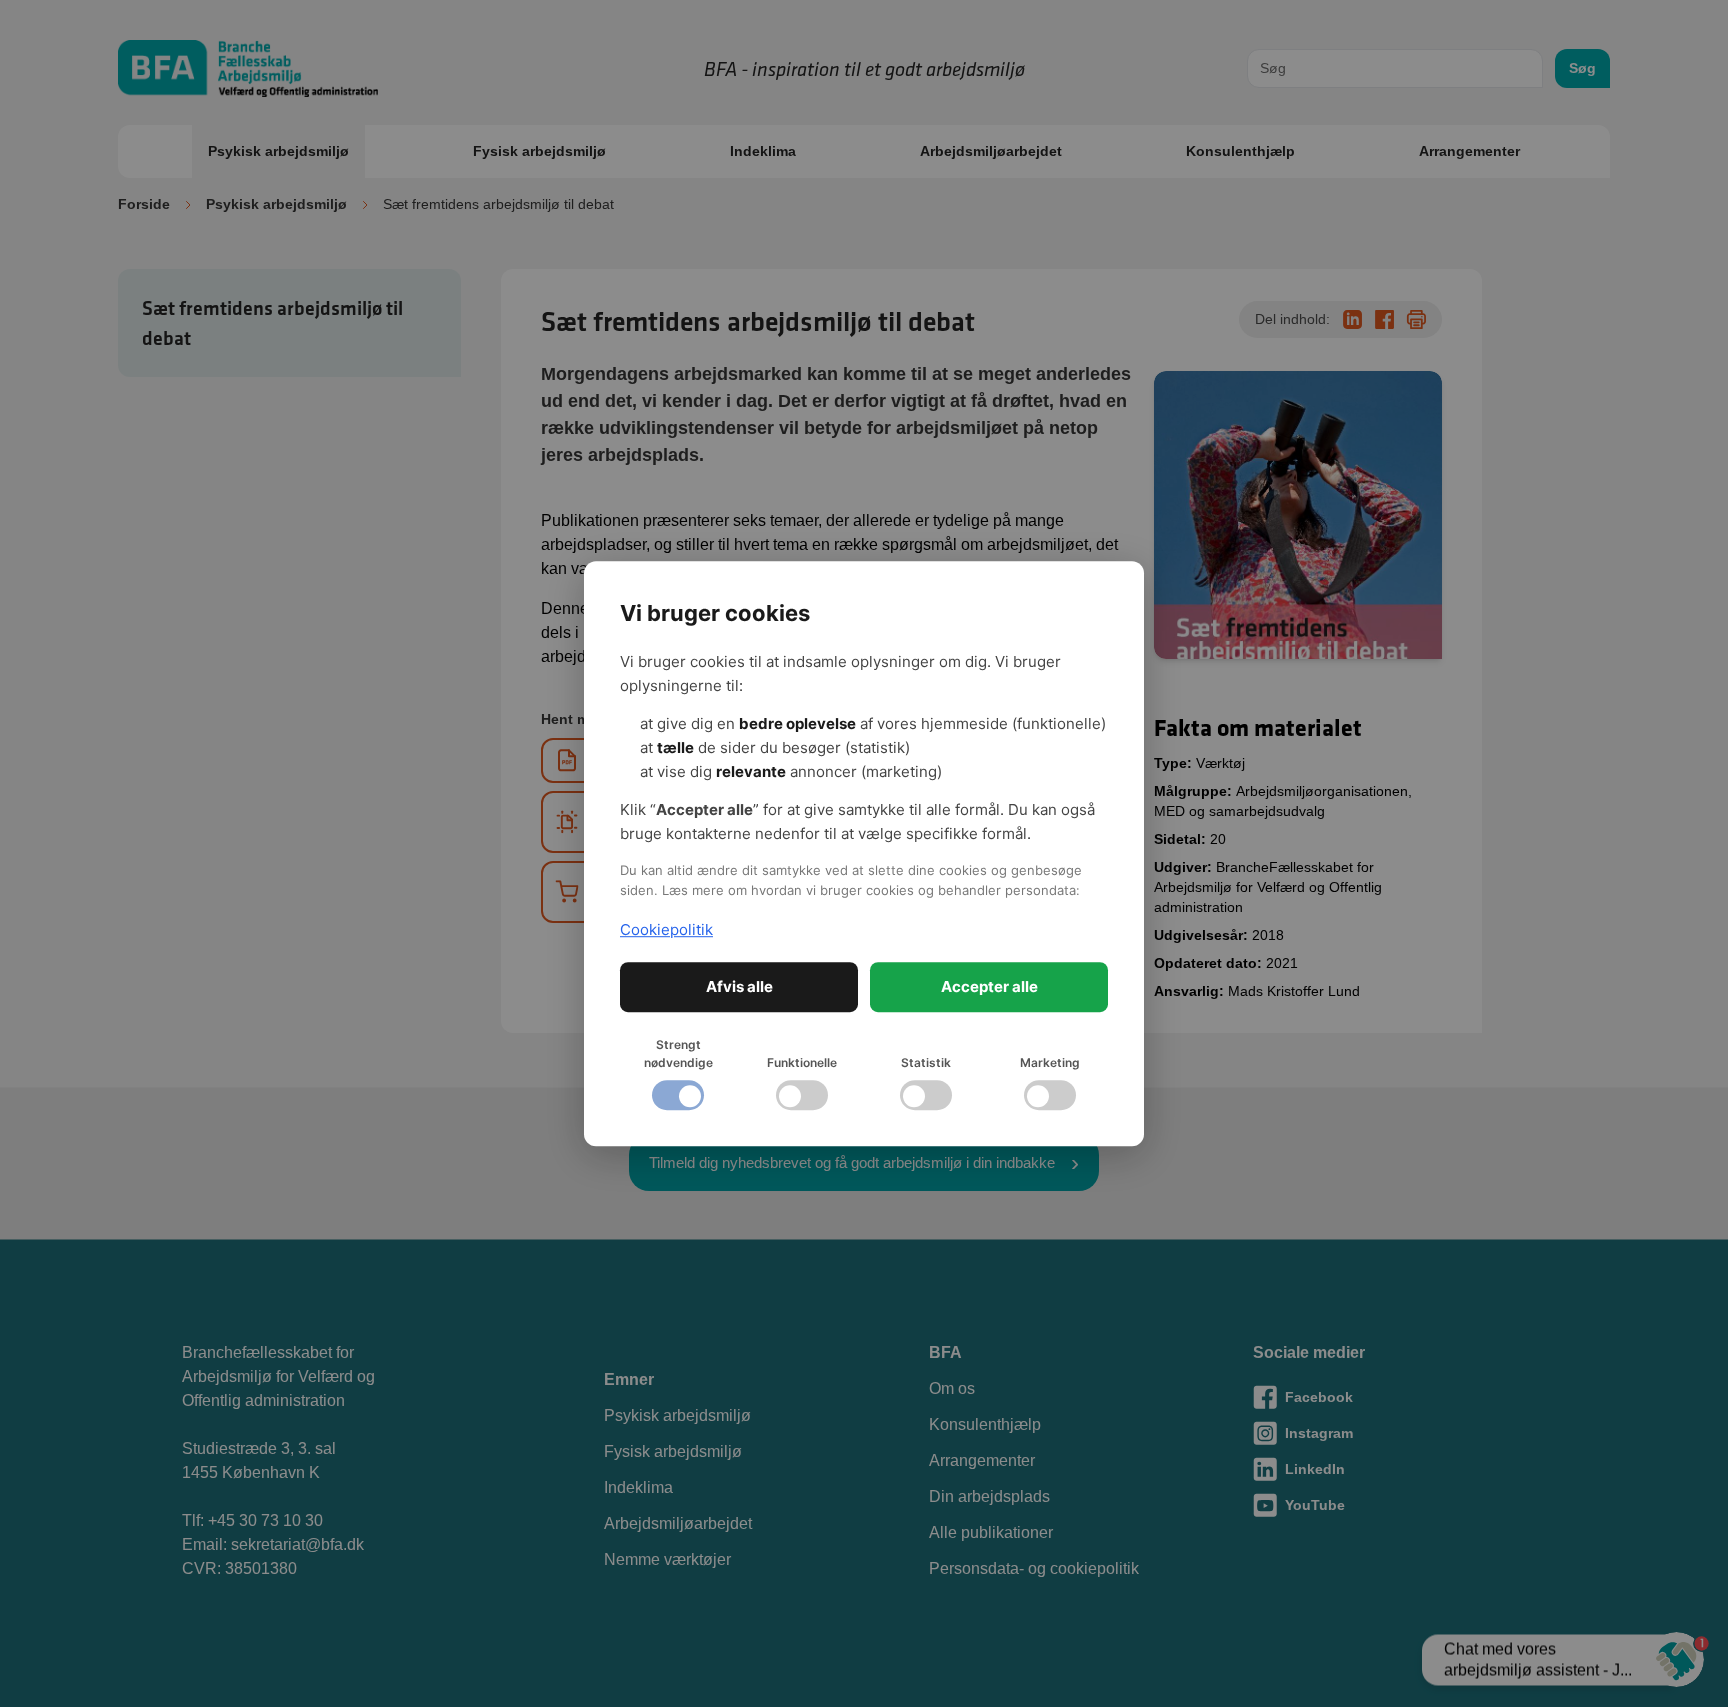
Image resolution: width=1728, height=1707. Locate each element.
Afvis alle (739, 986)
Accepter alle (989, 986)
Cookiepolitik (666, 929)
